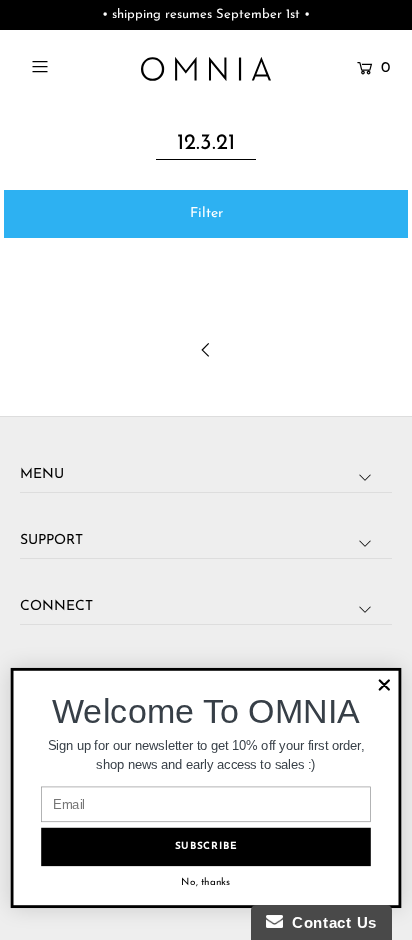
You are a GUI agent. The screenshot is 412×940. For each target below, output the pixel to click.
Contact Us (330, 922)
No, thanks (205, 882)
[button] (206, 214)
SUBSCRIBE (206, 846)
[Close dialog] (384, 685)
